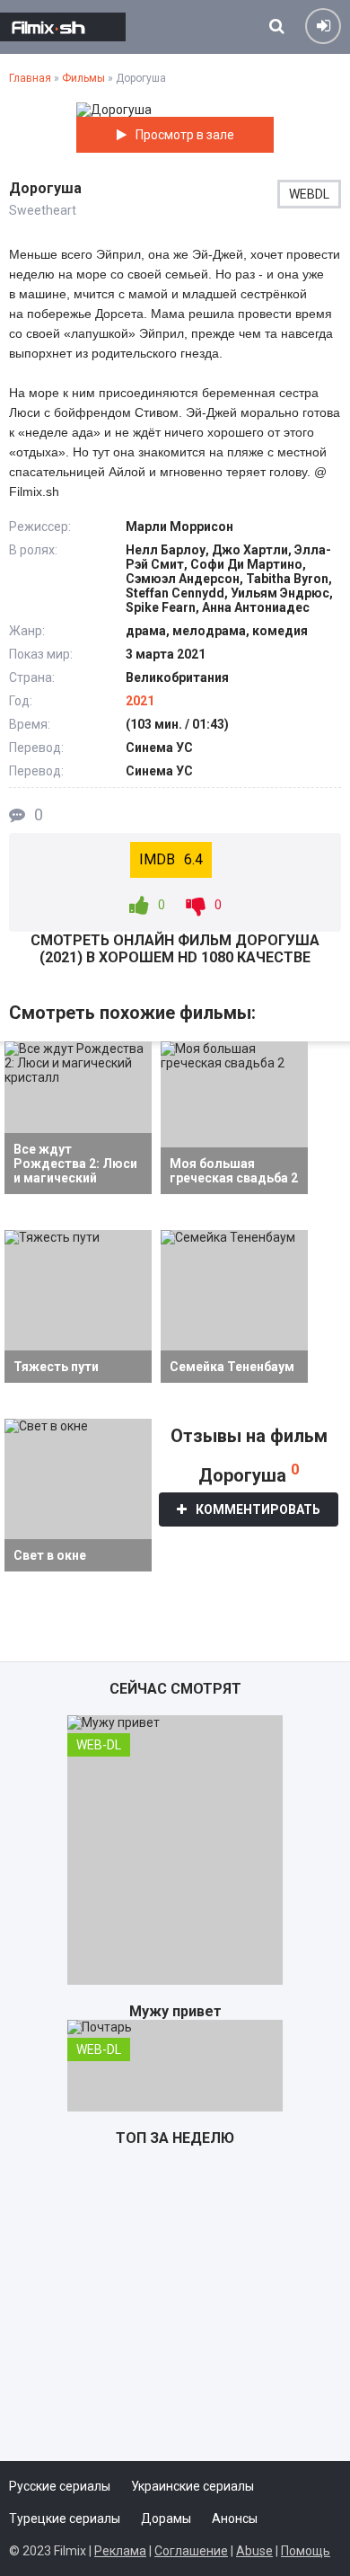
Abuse (254, 2551)
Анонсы (235, 2518)
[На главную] (63, 27)
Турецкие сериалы (65, 2518)
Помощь (306, 2551)
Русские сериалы (60, 2486)
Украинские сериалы (192, 2486)
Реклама (120, 2551)
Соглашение (191, 2551)
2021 (140, 701)
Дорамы (166, 2518)
